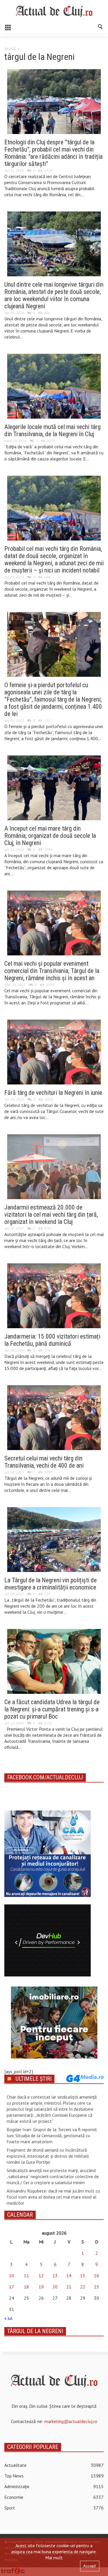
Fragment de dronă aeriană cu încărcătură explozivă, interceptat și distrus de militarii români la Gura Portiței (48, 2156)
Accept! (90, 2566)
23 (96, 2287)
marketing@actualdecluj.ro (71, 2421)
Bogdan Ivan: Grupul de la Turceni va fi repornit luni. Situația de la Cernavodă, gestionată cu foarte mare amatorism (52, 2135)
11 (26, 2276)
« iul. (9, 2318)
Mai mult (54, 2558)
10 (12, 2276)
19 (41, 2287)
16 (96, 2276)
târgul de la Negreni (35, 2331)
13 (55, 2276)
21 (69, 2287)
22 (83, 2287)
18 (26, 2287)
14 (69, 2276)
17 (12, 2287)
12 (41, 2276)
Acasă (10, 48)
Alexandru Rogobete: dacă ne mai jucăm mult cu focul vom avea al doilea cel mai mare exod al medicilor (53, 2197)
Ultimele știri (34, 2079)
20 (55, 2287)
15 (83, 2276)
